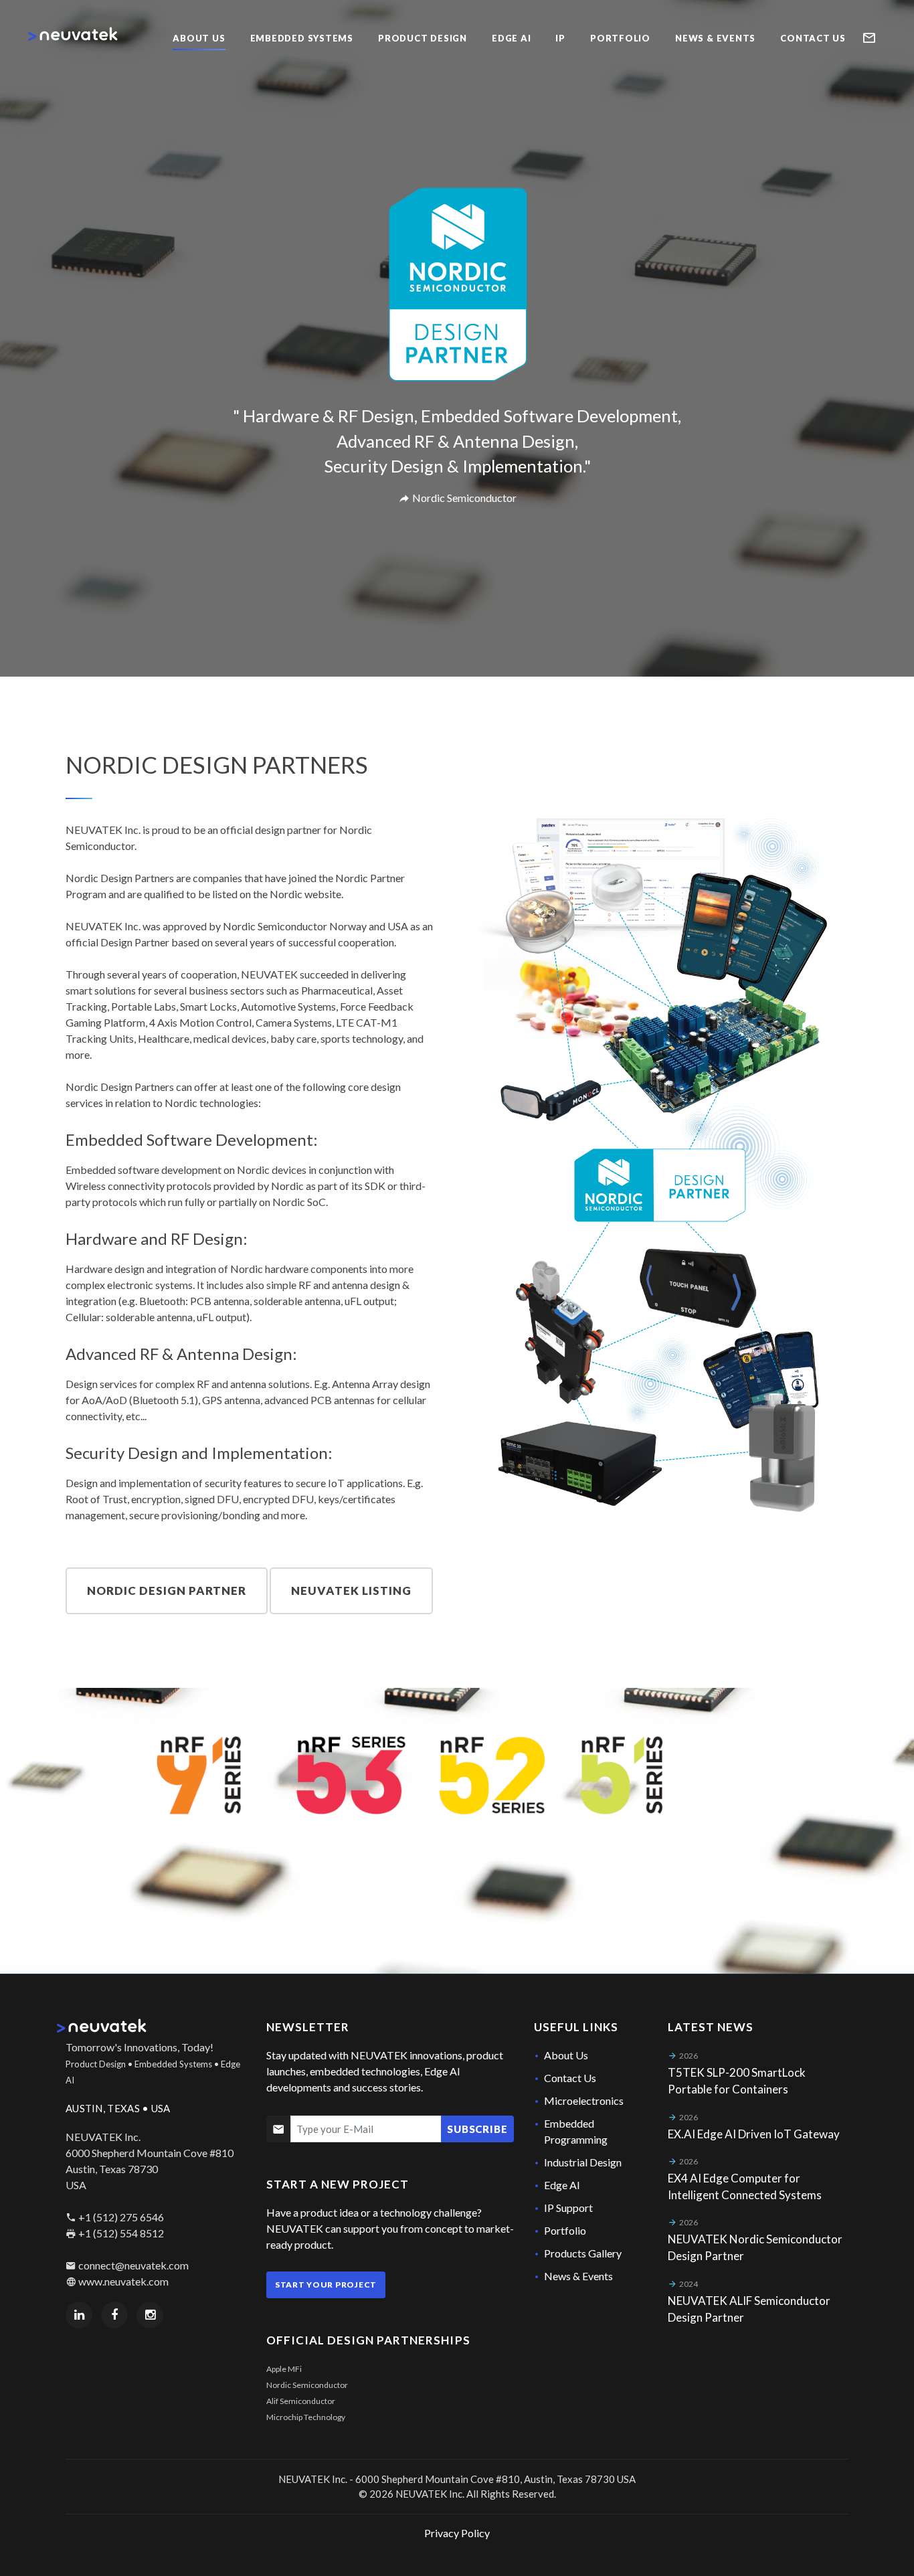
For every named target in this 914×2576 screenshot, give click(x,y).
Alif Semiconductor (301, 2401)
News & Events (578, 2276)
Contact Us (570, 2078)
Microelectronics (584, 2100)
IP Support (568, 2208)
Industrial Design (583, 2162)
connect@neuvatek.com (133, 2265)
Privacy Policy (457, 2533)
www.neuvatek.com (123, 2281)
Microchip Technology (306, 2417)
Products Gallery (583, 2253)
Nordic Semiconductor (307, 2385)
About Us (566, 2055)
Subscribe (477, 2129)
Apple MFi (284, 2369)
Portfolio (565, 2230)
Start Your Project (326, 2285)
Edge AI (562, 2185)
